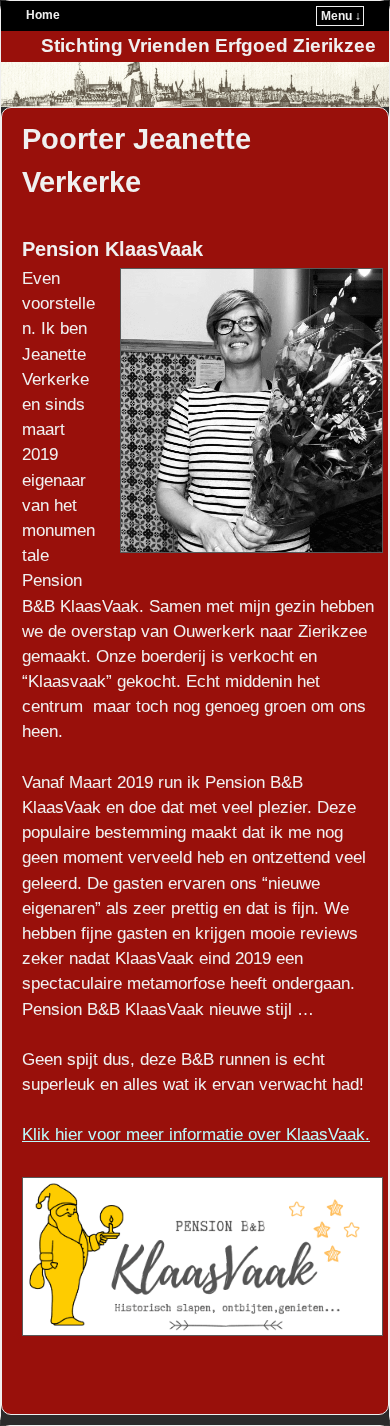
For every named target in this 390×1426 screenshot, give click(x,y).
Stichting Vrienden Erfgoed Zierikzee (208, 45)
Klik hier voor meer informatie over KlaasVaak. (196, 1134)
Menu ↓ (341, 16)
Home (43, 15)
